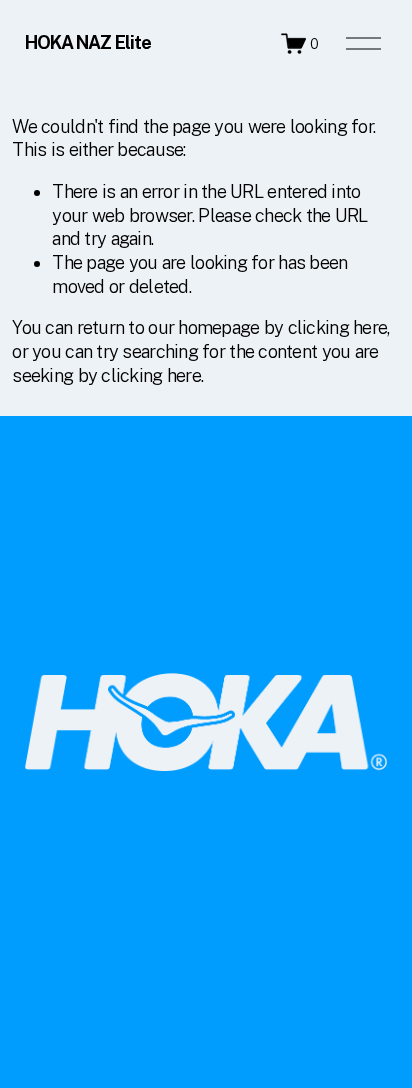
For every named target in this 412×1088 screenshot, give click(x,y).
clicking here (338, 327)
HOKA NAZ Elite (88, 42)
